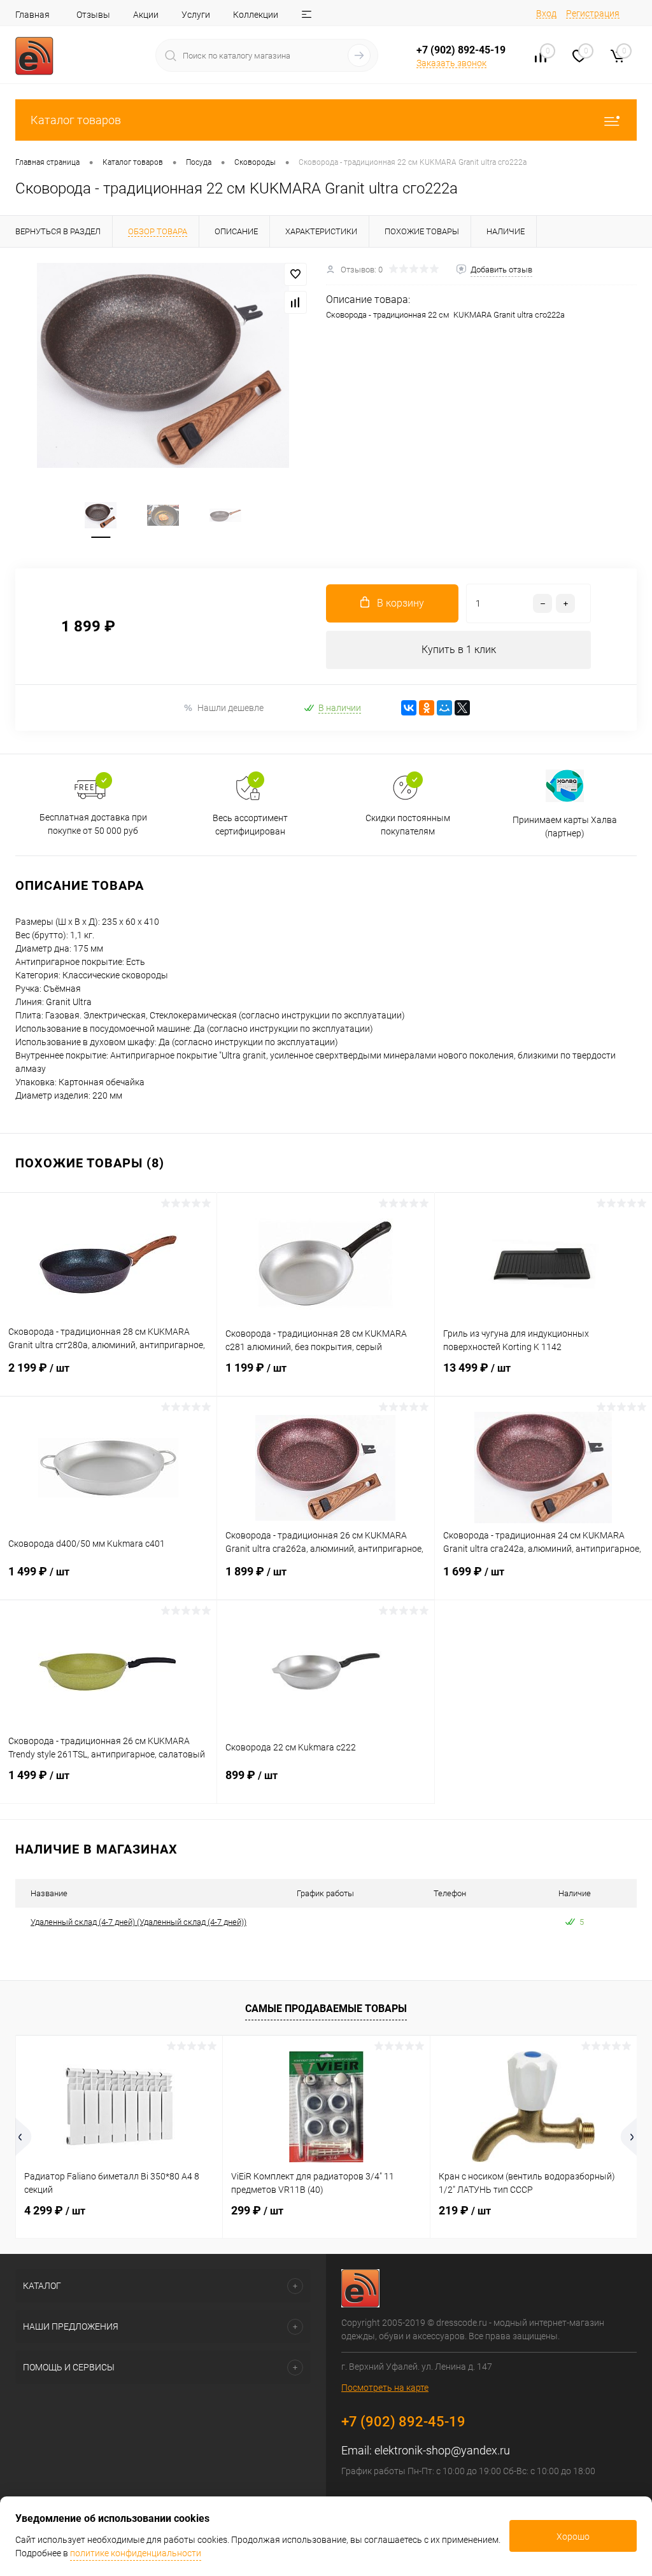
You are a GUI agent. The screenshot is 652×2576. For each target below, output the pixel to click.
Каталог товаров (76, 120)
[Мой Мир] (444, 708)
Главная (32, 15)
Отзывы (93, 15)
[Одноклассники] (427, 708)
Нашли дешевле (230, 708)
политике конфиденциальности (136, 2553)
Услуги (196, 15)
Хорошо (573, 2537)
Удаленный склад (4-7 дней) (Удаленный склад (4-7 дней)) (138, 1922)
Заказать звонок (451, 63)
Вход (546, 13)
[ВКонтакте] (409, 708)
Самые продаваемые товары (326, 2009)
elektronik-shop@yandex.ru (442, 2450)
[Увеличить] (163, 365)
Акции (146, 15)
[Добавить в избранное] (295, 274)
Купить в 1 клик (459, 650)
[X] (462, 708)
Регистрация (593, 13)
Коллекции (256, 15)
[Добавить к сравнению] (295, 302)
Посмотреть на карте (385, 2388)
